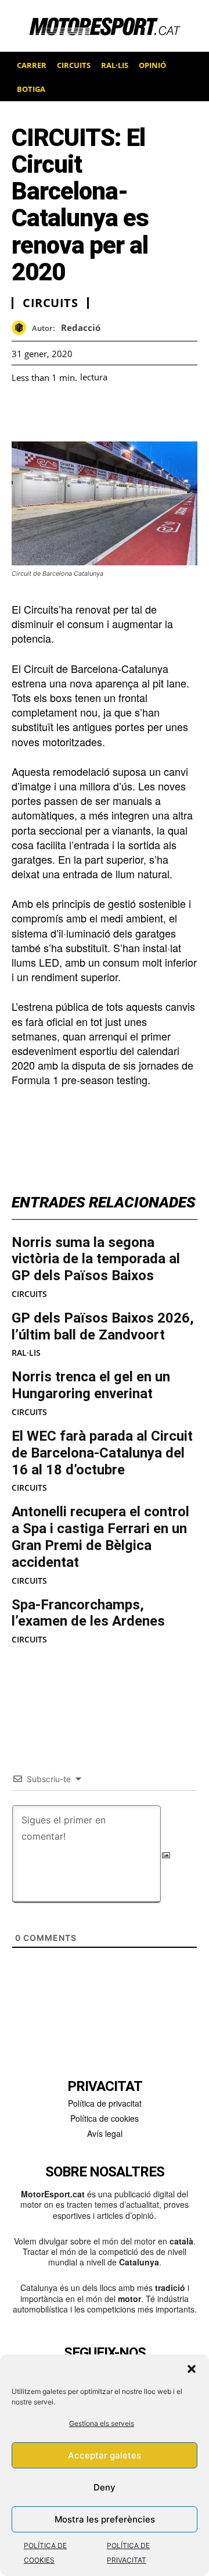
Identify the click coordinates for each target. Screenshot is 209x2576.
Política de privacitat (105, 2103)
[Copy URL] (130, 412)
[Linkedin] (103, 412)
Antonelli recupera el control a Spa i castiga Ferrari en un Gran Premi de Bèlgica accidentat (100, 1537)
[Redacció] (22, 328)
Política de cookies (105, 2118)
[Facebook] (23, 412)
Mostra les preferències (105, 2519)
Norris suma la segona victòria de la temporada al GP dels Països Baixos (96, 1259)
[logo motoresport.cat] (105, 26)
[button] (192, 2369)
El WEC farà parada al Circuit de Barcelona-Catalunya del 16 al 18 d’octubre (102, 1453)
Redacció (81, 327)
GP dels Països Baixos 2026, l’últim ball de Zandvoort (103, 1326)
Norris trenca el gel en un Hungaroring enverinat (91, 1385)
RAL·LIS (26, 1353)
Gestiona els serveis (102, 2423)
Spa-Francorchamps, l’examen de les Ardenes (88, 1613)
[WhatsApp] (50, 412)
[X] (77, 412)
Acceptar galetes (105, 2455)
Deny (105, 2487)
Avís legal (105, 2133)
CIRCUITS (29, 1294)
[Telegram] (157, 412)
